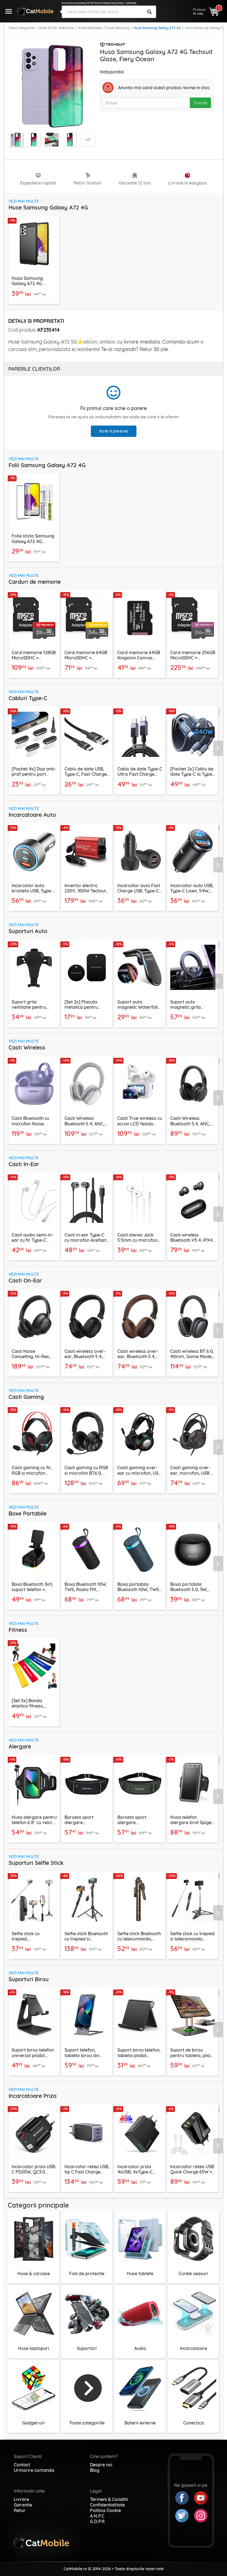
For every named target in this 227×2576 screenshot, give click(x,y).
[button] (220, 748)
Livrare (21, 2499)
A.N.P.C (97, 2516)
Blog (95, 2470)
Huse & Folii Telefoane (56, 28)
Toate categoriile (22, 28)
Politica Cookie (105, 2510)
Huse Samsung (118, 28)
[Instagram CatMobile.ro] (201, 2515)
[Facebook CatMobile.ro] (185, 2497)
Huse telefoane (90, 28)
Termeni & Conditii (109, 2499)
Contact (22, 2465)
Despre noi (101, 2465)
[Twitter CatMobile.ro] (185, 2515)
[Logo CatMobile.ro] (35, 11)
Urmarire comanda (34, 2470)
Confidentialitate (107, 2505)
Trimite (200, 103)
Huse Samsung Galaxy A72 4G (157, 28)
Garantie (23, 2505)
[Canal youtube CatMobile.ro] (201, 2497)
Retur (20, 2510)
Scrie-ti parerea (114, 431)
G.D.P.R (97, 2521)
